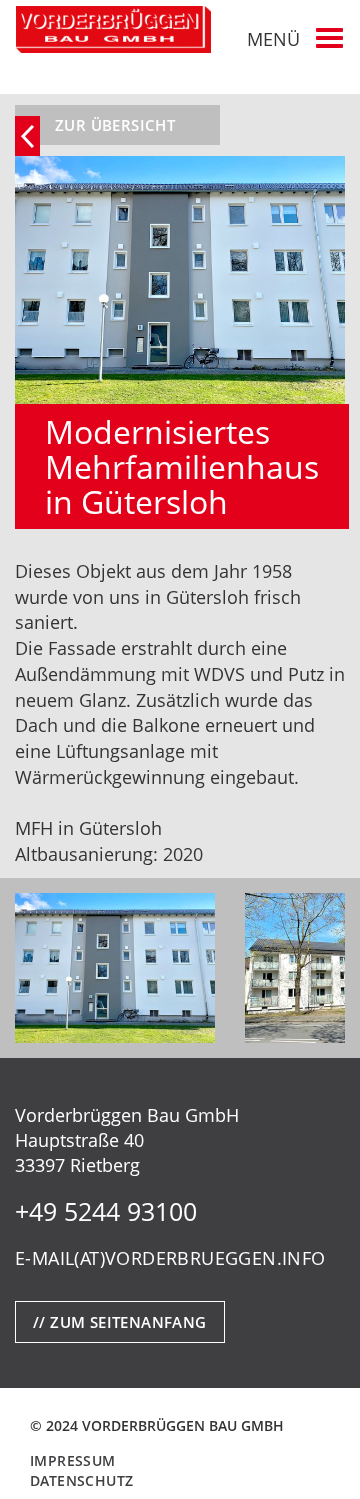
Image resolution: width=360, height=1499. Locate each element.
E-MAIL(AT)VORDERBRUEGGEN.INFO (170, 1258)
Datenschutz (81, 1480)
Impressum (73, 1460)
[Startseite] (113, 29)
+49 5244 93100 (106, 1211)
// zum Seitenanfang (120, 1322)
